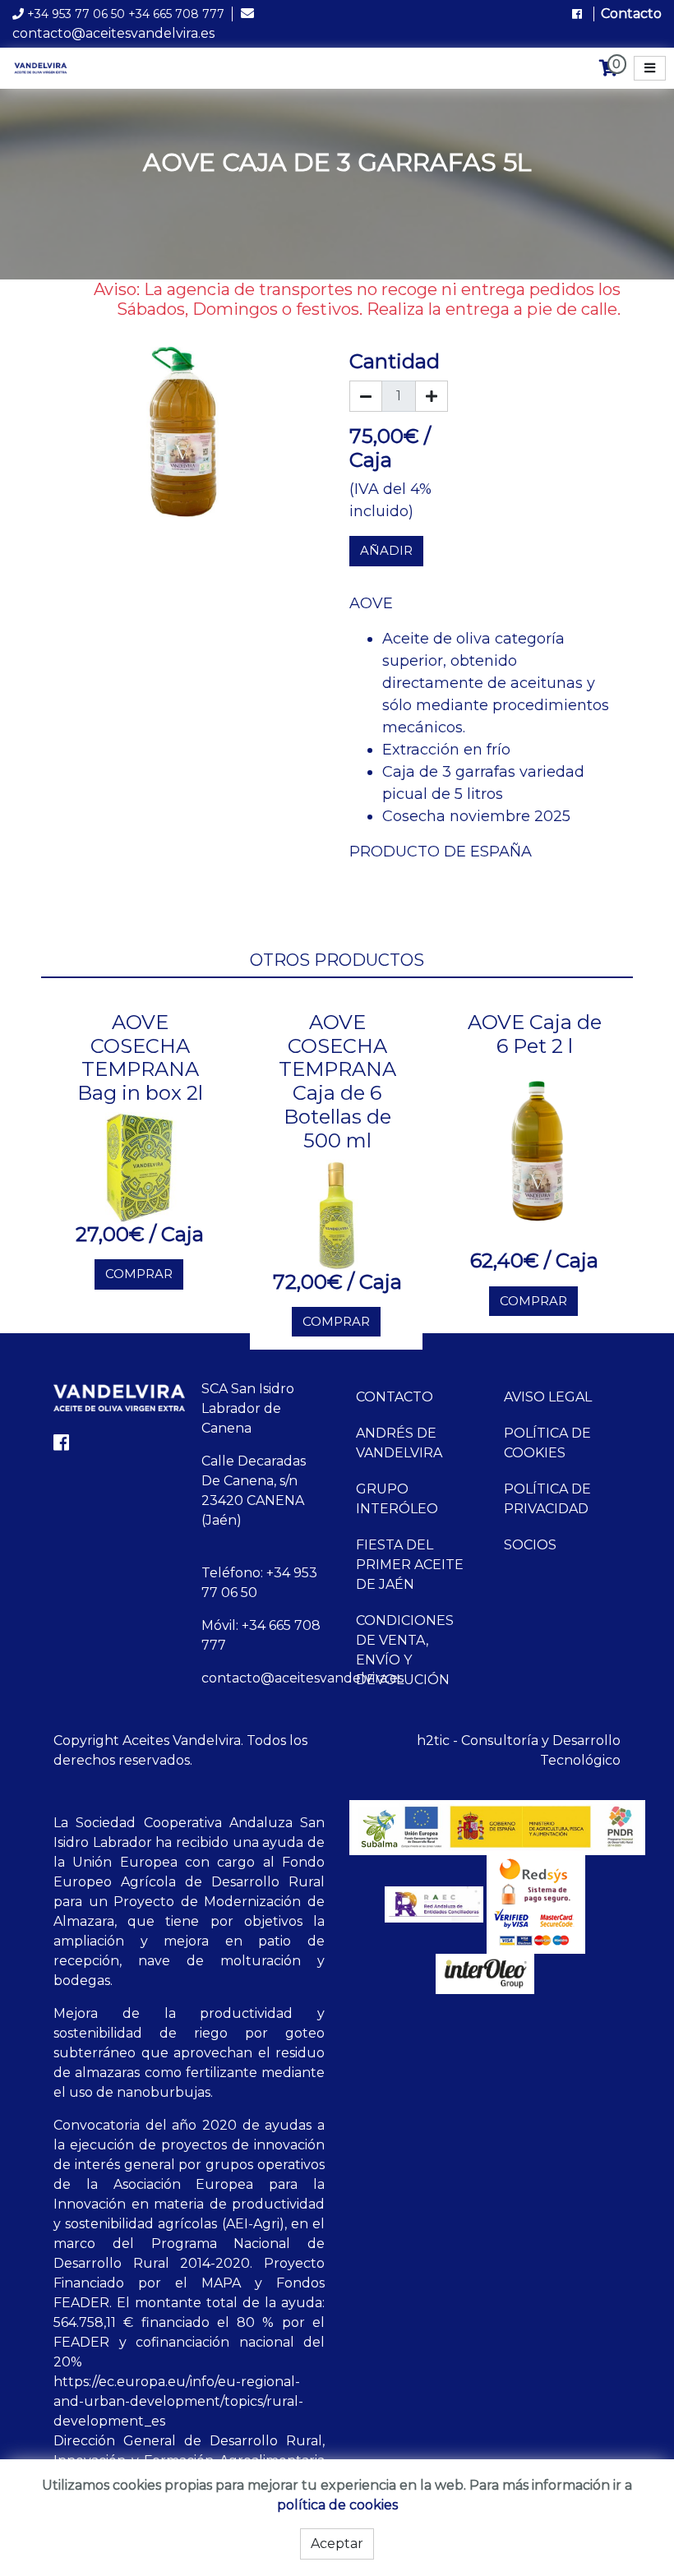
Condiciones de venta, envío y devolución (405, 1650)
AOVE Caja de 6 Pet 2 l (535, 1034)
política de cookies (337, 2505)
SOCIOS (530, 1545)
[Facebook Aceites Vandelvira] (579, 14)
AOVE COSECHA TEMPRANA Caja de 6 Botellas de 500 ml (337, 1081)
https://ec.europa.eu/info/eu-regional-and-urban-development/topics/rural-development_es (178, 2401)
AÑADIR (386, 550)
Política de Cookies (547, 1443)
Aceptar (337, 2544)
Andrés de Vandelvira (399, 1443)
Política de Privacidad (547, 1499)
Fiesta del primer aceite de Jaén (410, 1565)
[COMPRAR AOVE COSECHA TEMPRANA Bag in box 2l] (140, 1166)
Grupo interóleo (397, 1499)
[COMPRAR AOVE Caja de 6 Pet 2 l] (535, 1156)
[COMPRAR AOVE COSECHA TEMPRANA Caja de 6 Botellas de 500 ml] (337, 1214)
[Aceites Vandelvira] (42, 67)
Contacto (631, 14)
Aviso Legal (548, 1397)
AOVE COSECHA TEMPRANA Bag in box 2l (140, 1057)
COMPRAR (139, 1274)
